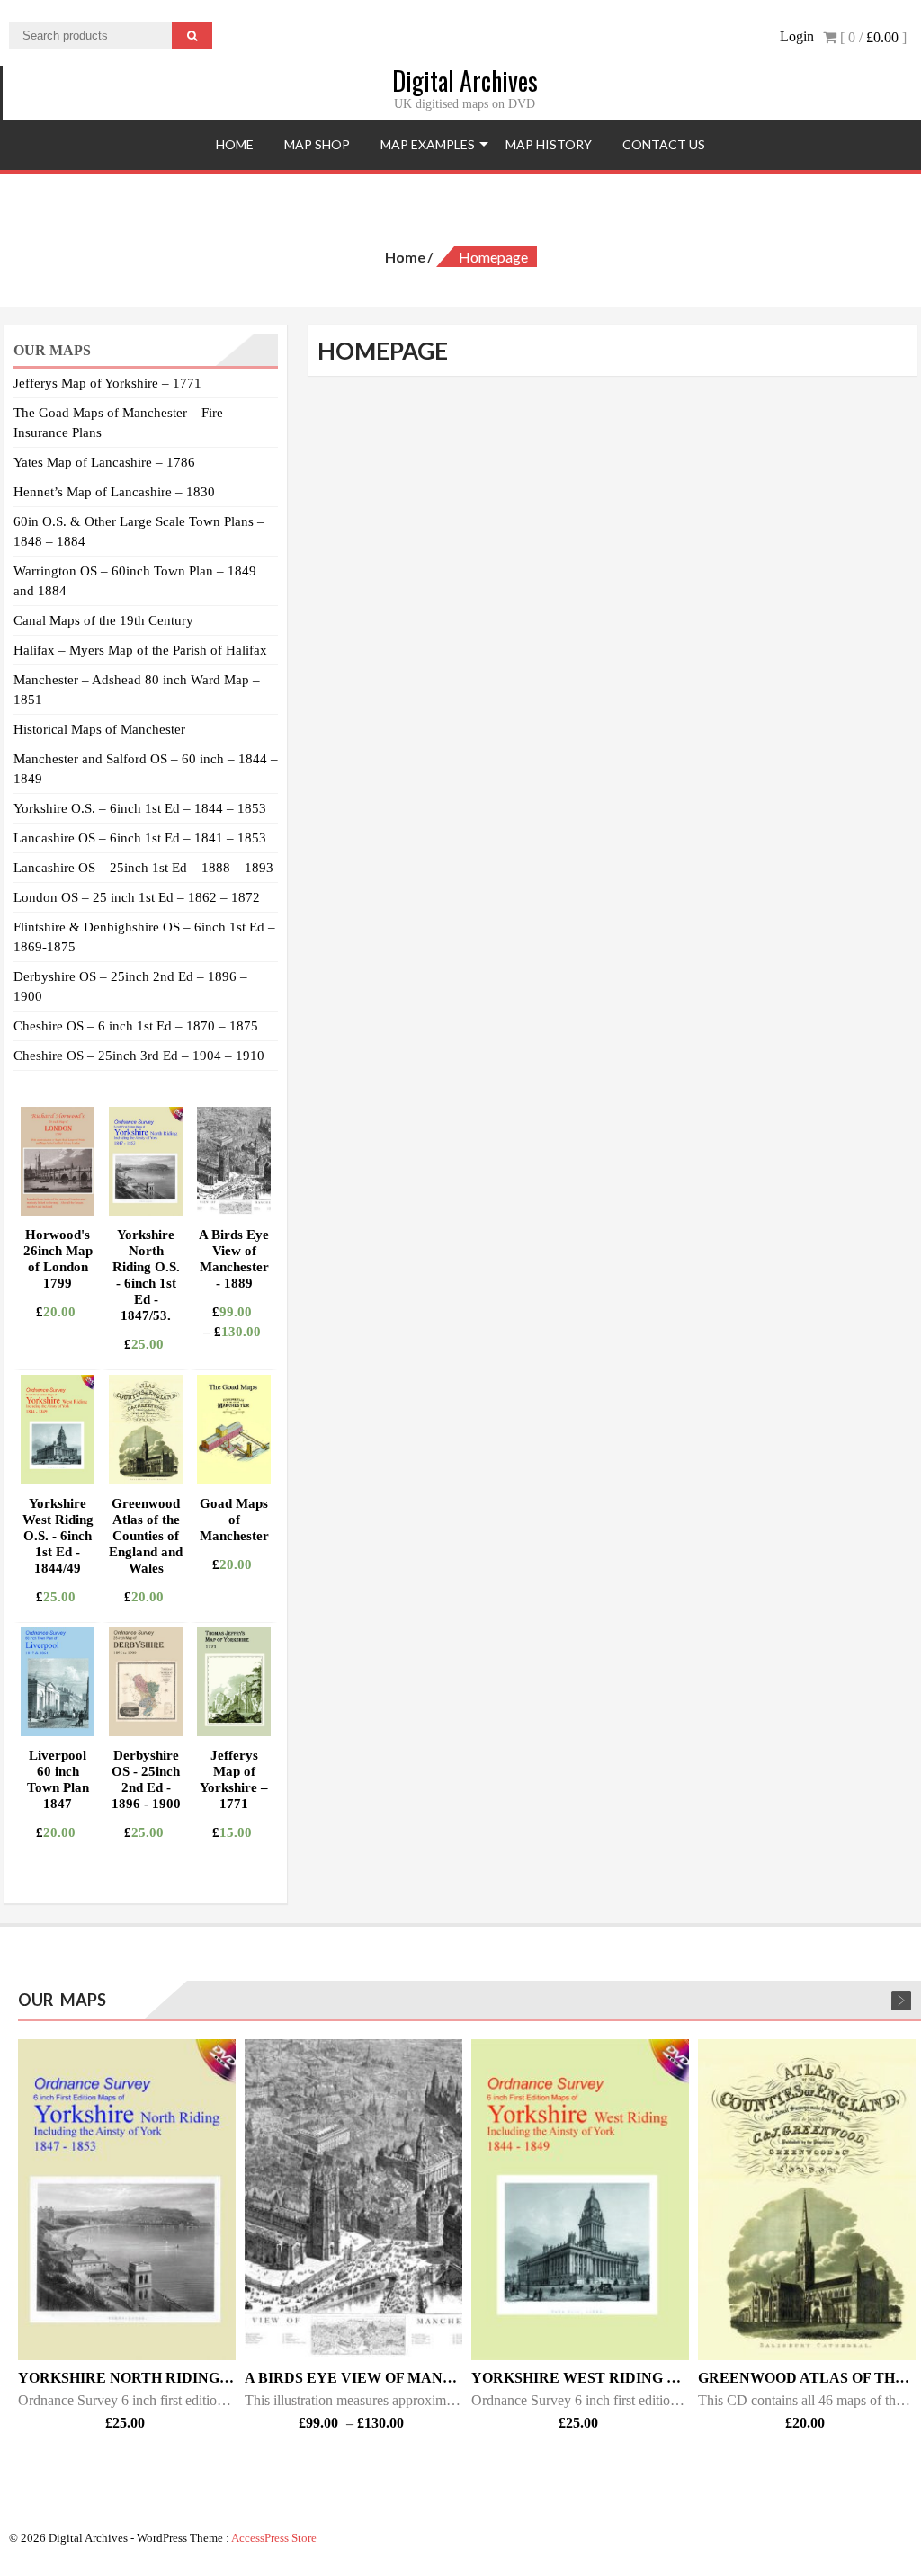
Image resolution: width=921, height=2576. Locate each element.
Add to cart (95, 1351)
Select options (271, 1351)
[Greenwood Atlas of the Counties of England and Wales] (807, 2200)
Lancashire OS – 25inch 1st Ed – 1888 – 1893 (143, 868)
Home (235, 144)
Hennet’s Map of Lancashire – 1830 (114, 492)
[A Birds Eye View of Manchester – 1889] (353, 2200)
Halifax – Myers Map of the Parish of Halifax (140, 650)
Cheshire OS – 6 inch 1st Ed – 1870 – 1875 (136, 1026)
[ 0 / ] (872, 37)
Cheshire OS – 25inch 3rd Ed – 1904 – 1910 (139, 1056)
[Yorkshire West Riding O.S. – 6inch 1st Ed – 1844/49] (580, 2200)
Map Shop (317, 144)
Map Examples (428, 144)
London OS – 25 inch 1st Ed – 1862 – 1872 (137, 897)
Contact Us (664, 144)
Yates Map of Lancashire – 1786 (104, 462)
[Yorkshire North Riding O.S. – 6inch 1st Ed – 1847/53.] (127, 2200)
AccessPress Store (274, 2538)
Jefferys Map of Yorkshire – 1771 (107, 383)
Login (797, 36)
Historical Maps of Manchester (99, 729)
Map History (549, 144)
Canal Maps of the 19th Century (103, 620)
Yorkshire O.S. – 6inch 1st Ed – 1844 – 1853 (140, 808)
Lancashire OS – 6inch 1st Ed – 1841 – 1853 (140, 838)
